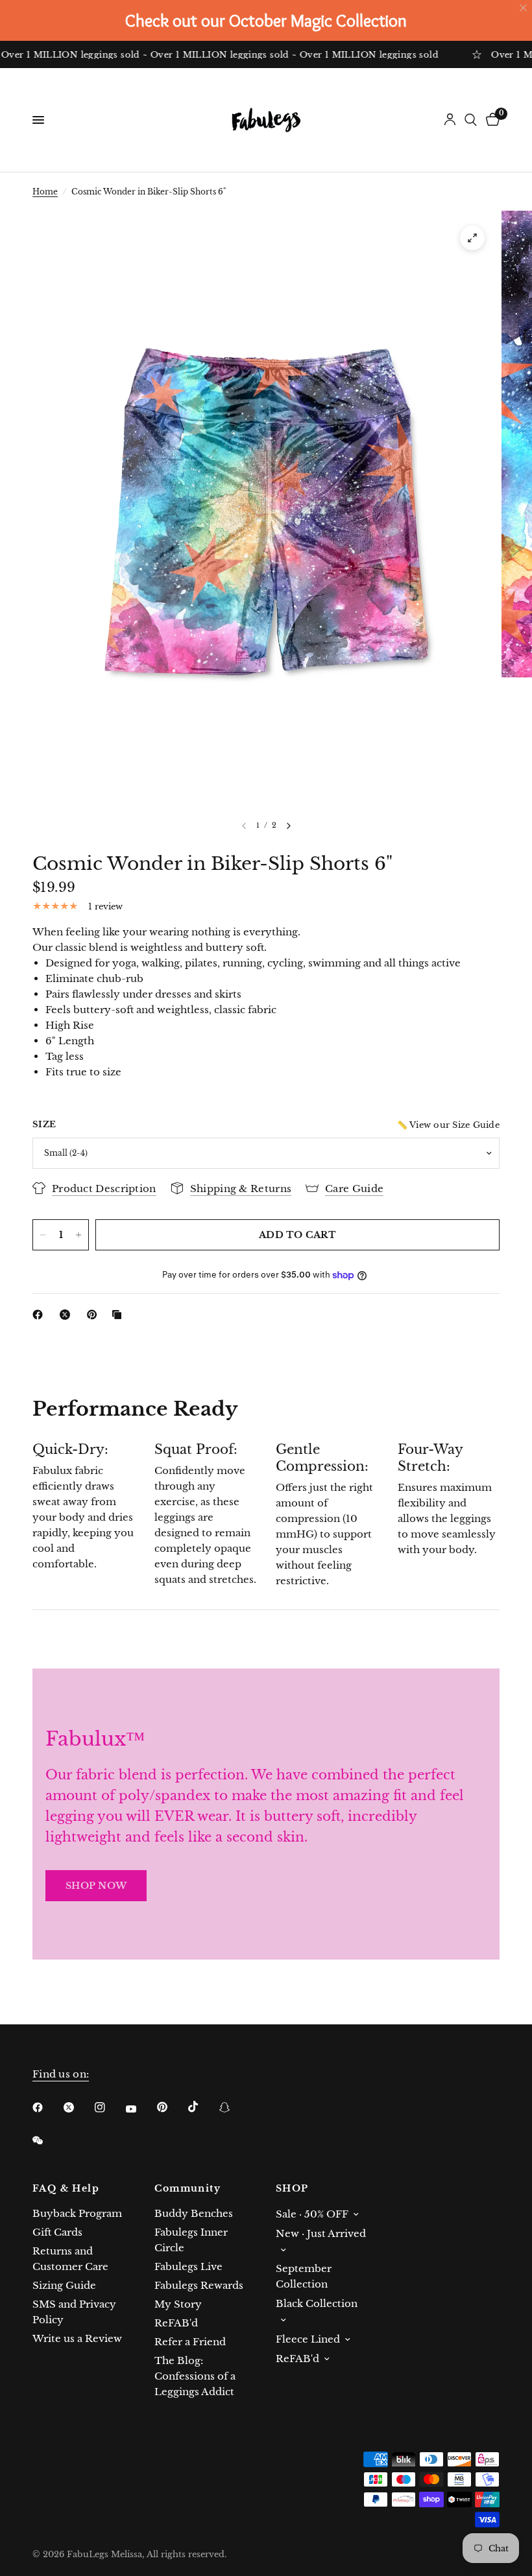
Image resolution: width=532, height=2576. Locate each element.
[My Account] (450, 120)
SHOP (292, 2188)
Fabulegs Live (188, 2266)
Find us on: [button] (61, 2074)
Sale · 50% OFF (312, 2214)
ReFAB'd (176, 2323)
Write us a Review (77, 2338)
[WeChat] (47, 2140)
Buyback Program (77, 2213)
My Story (178, 2304)
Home (45, 192)
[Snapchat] (234, 2107)
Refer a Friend (190, 2342)
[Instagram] (109, 2107)
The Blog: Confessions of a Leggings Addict (195, 2376)
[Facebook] (40, 1315)
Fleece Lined (308, 2339)
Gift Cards (57, 2232)
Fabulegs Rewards (199, 2285)
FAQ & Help (66, 2188)
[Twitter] (78, 2107)
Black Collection (317, 2303)
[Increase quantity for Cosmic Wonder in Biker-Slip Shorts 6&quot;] (79, 1235)
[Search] (471, 120)
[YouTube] (140, 2109)
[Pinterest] (95, 1315)
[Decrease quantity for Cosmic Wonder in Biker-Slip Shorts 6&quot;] (43, 1235)
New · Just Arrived (321, 2233)
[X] (67, 1315)
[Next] (289, 826)
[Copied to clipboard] (119, 1315)
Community (188, 2188)
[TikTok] (202, 2107)
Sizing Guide (64, 2285)
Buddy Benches (194, 2213)
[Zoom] (472, 238)
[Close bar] (524, 8)
